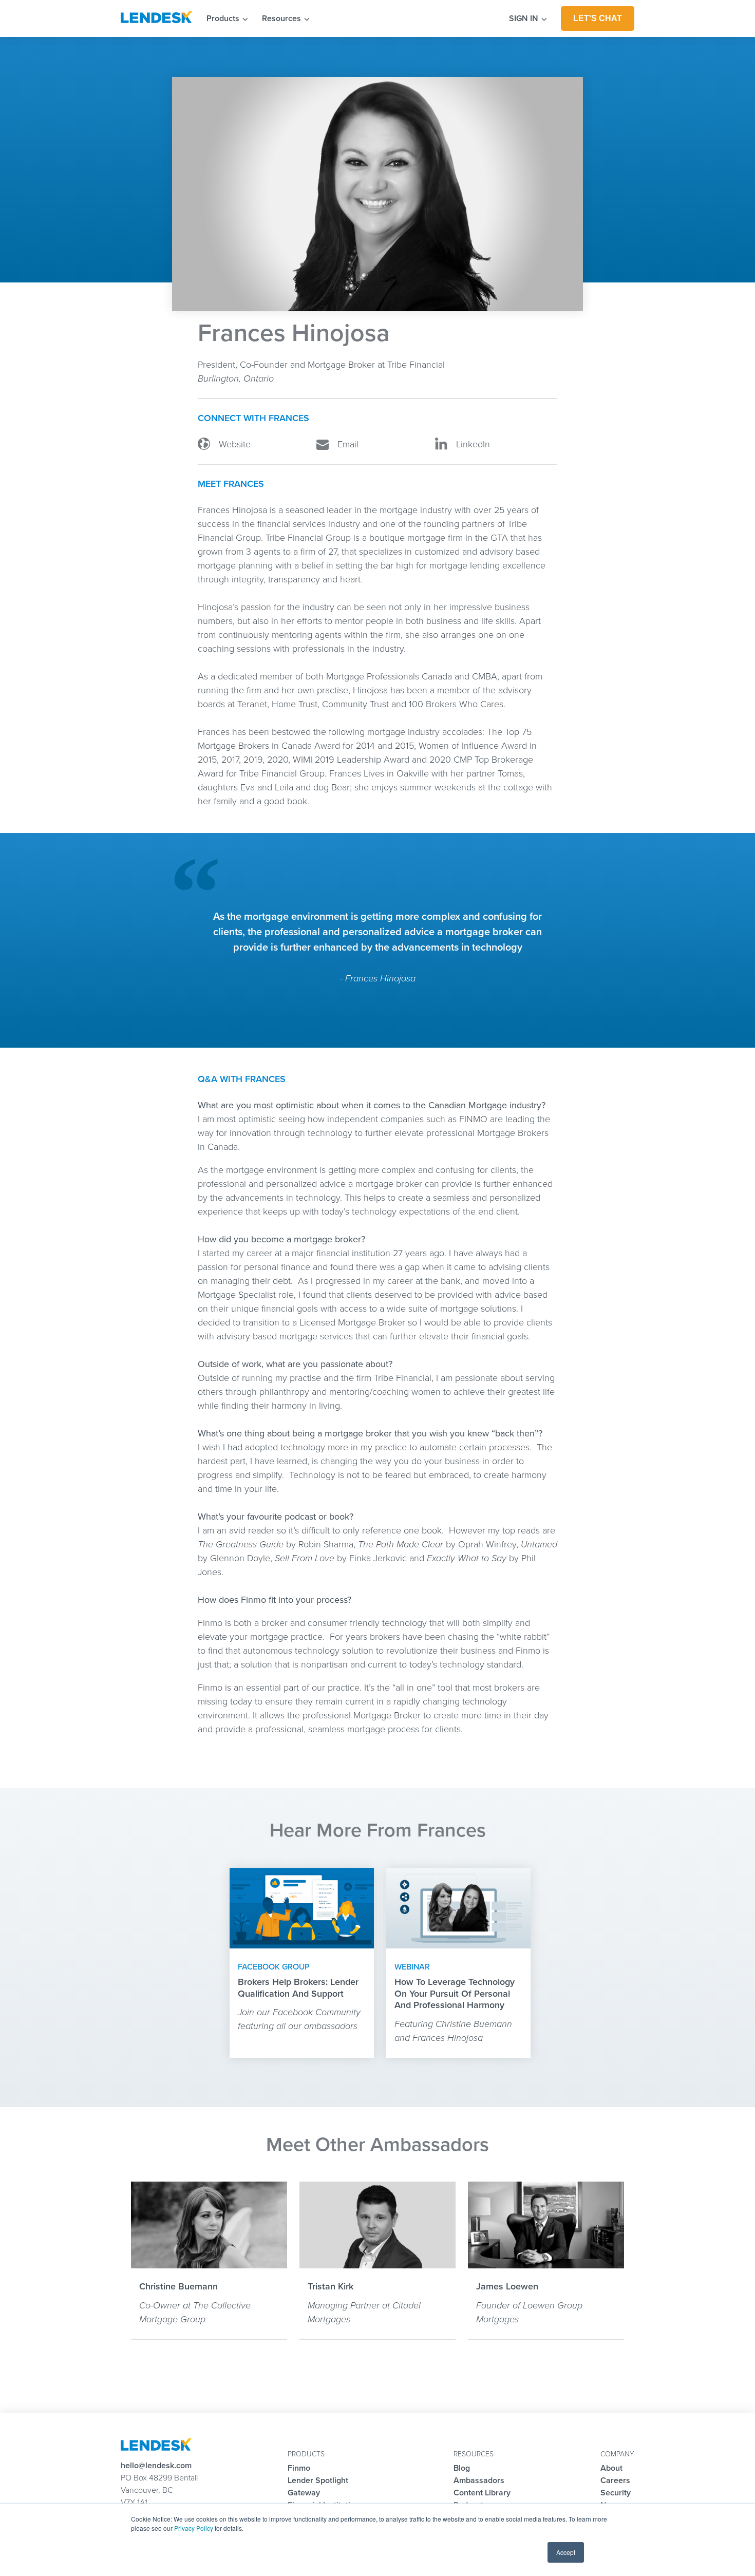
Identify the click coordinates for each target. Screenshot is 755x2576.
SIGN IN (525, 18)
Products (224, 18)
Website (233, 444)
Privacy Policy (194, 2528)
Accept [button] (566, 2552)
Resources (282, 18)
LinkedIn (472, 444)
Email (347, 444)
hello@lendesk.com (156, 2466)
